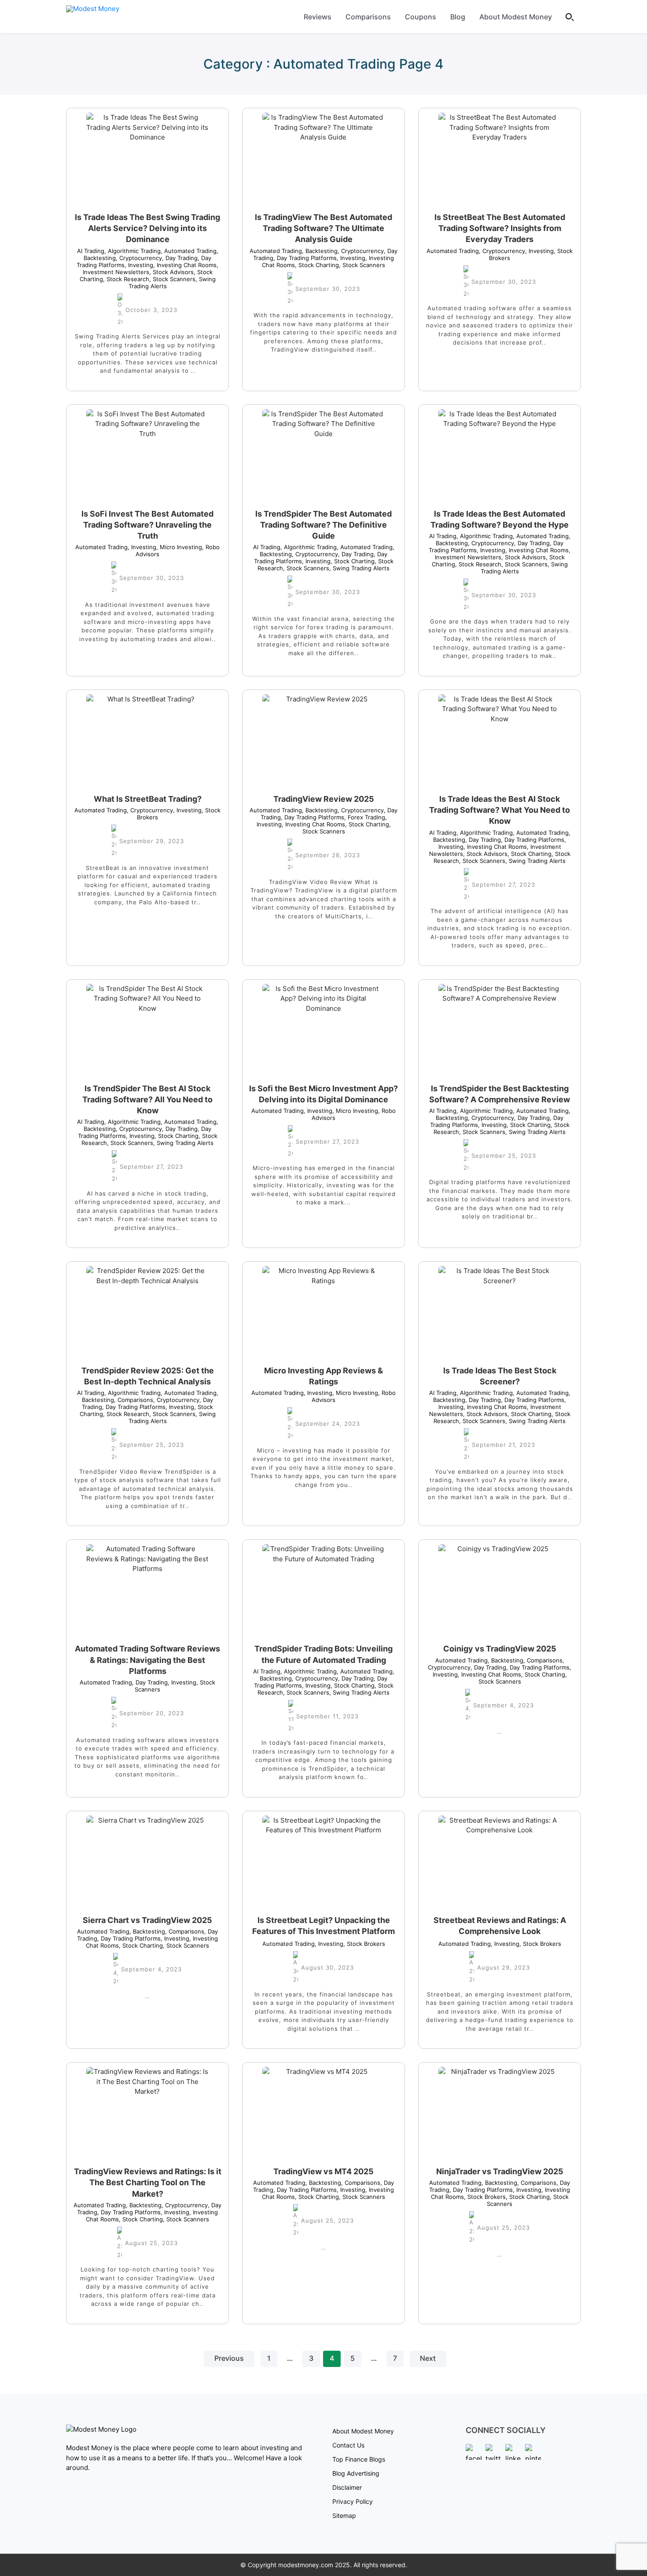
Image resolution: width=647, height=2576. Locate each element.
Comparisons (368, 17)
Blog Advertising (356, 2473)
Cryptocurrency (139, 258)
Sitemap (344, 2515)
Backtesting (320, 251)
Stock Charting (317, 265)
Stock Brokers (364, 1944)
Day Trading (180, 258)
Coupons (421, 17)
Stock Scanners (172, 279)
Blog (458, 17)
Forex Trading (365, 817)
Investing (139, 265)
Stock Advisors (171, 272)
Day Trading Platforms (305, 258)
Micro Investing (179, 547)
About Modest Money (516, 17)
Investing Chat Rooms (185, 265)
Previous (229, 2358)
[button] (570, 17)
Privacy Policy (353, 2501)
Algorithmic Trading (132, 251)
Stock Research (126, 279)
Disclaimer (347, 2487)
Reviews (318, 17)
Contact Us (348, 2445)
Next (428, 2358)
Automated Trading (189, 251)
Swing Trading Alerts (359, 568)
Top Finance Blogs (359, 2459)
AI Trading (91, 251)
